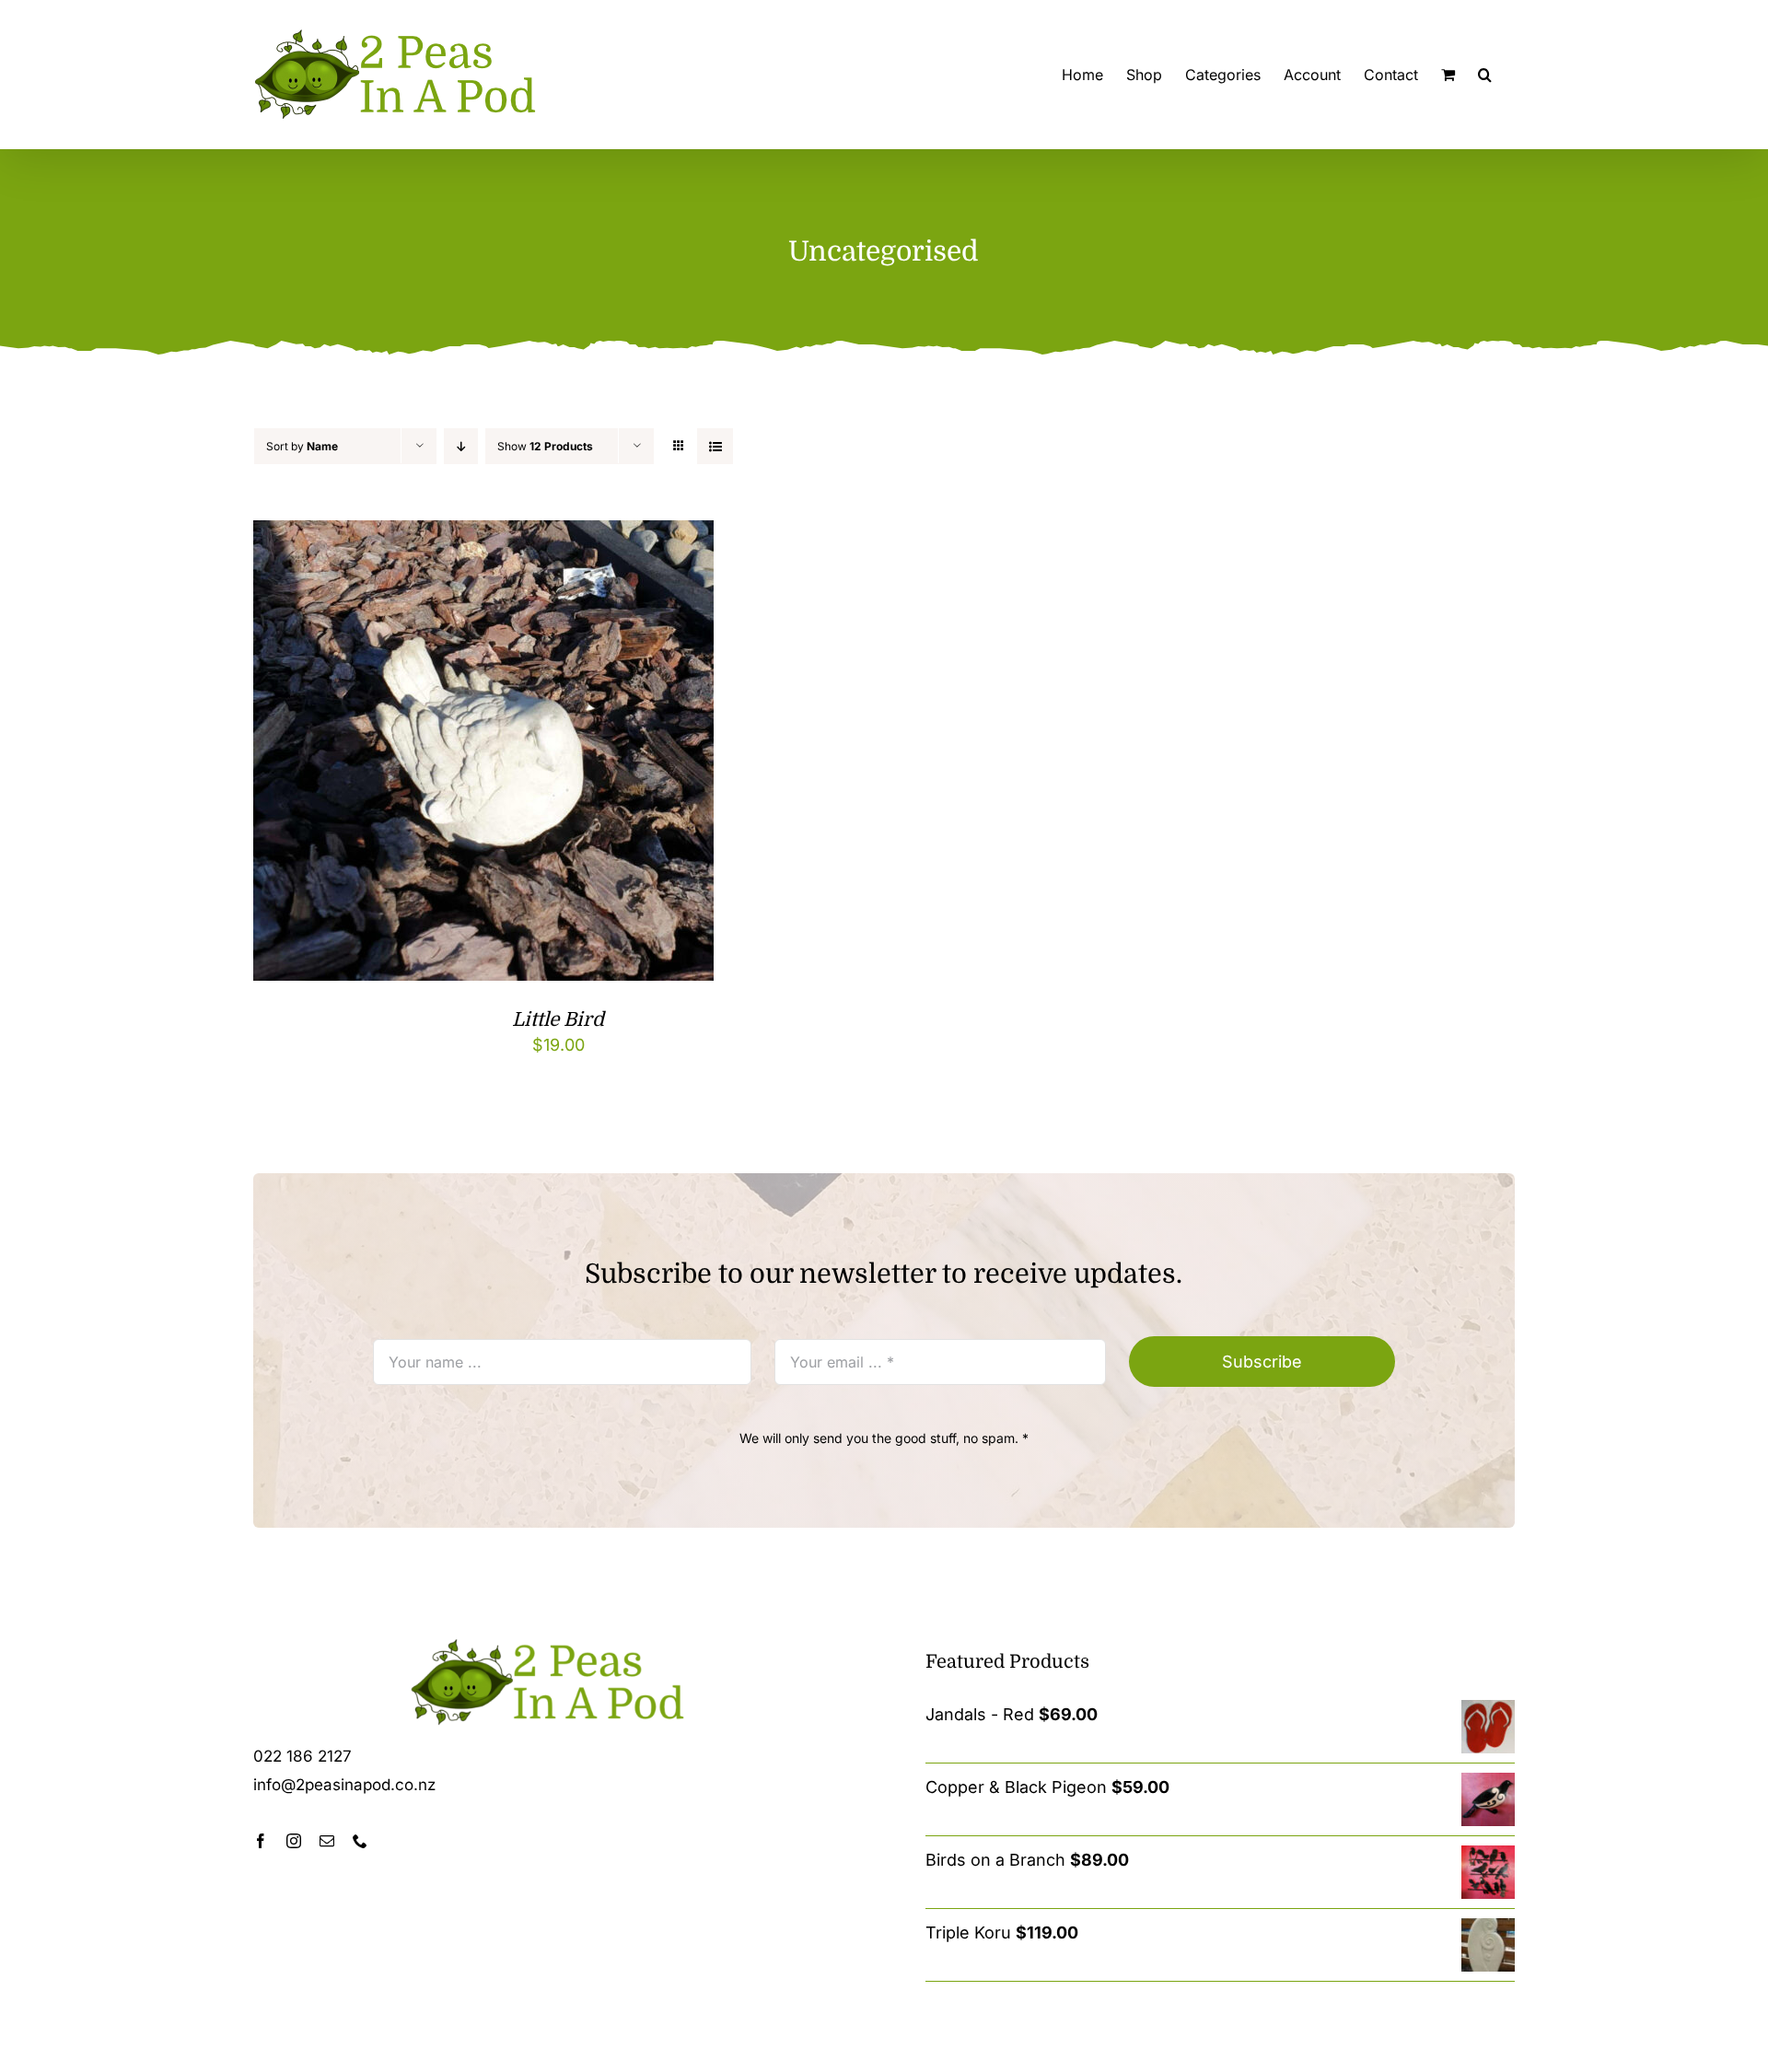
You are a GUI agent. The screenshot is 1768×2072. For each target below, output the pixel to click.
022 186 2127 (302, 1756)
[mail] (327, 1841)
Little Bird (558, 1019)
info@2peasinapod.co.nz (344, 1785)
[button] (1485, 75)
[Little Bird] (483, 535)
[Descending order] (461, 446)
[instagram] (294, 1841)
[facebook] (261, 1841)
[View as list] (715, 446)
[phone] (360, 1841)
